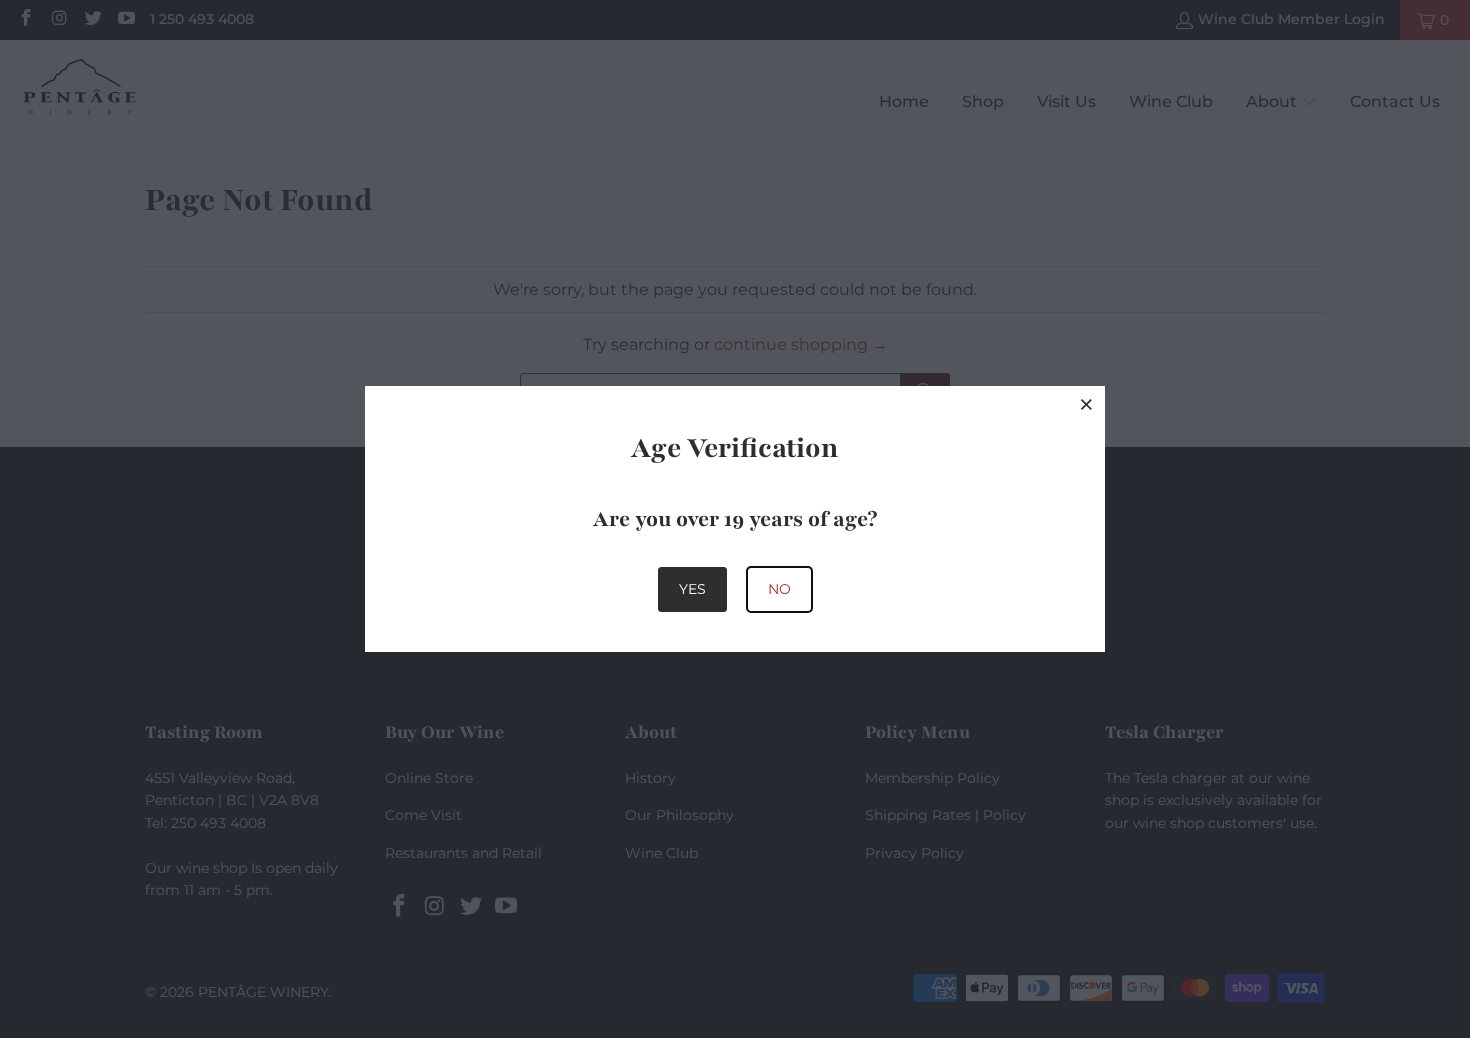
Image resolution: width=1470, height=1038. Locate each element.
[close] (1087, 404)
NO (779, 589)
